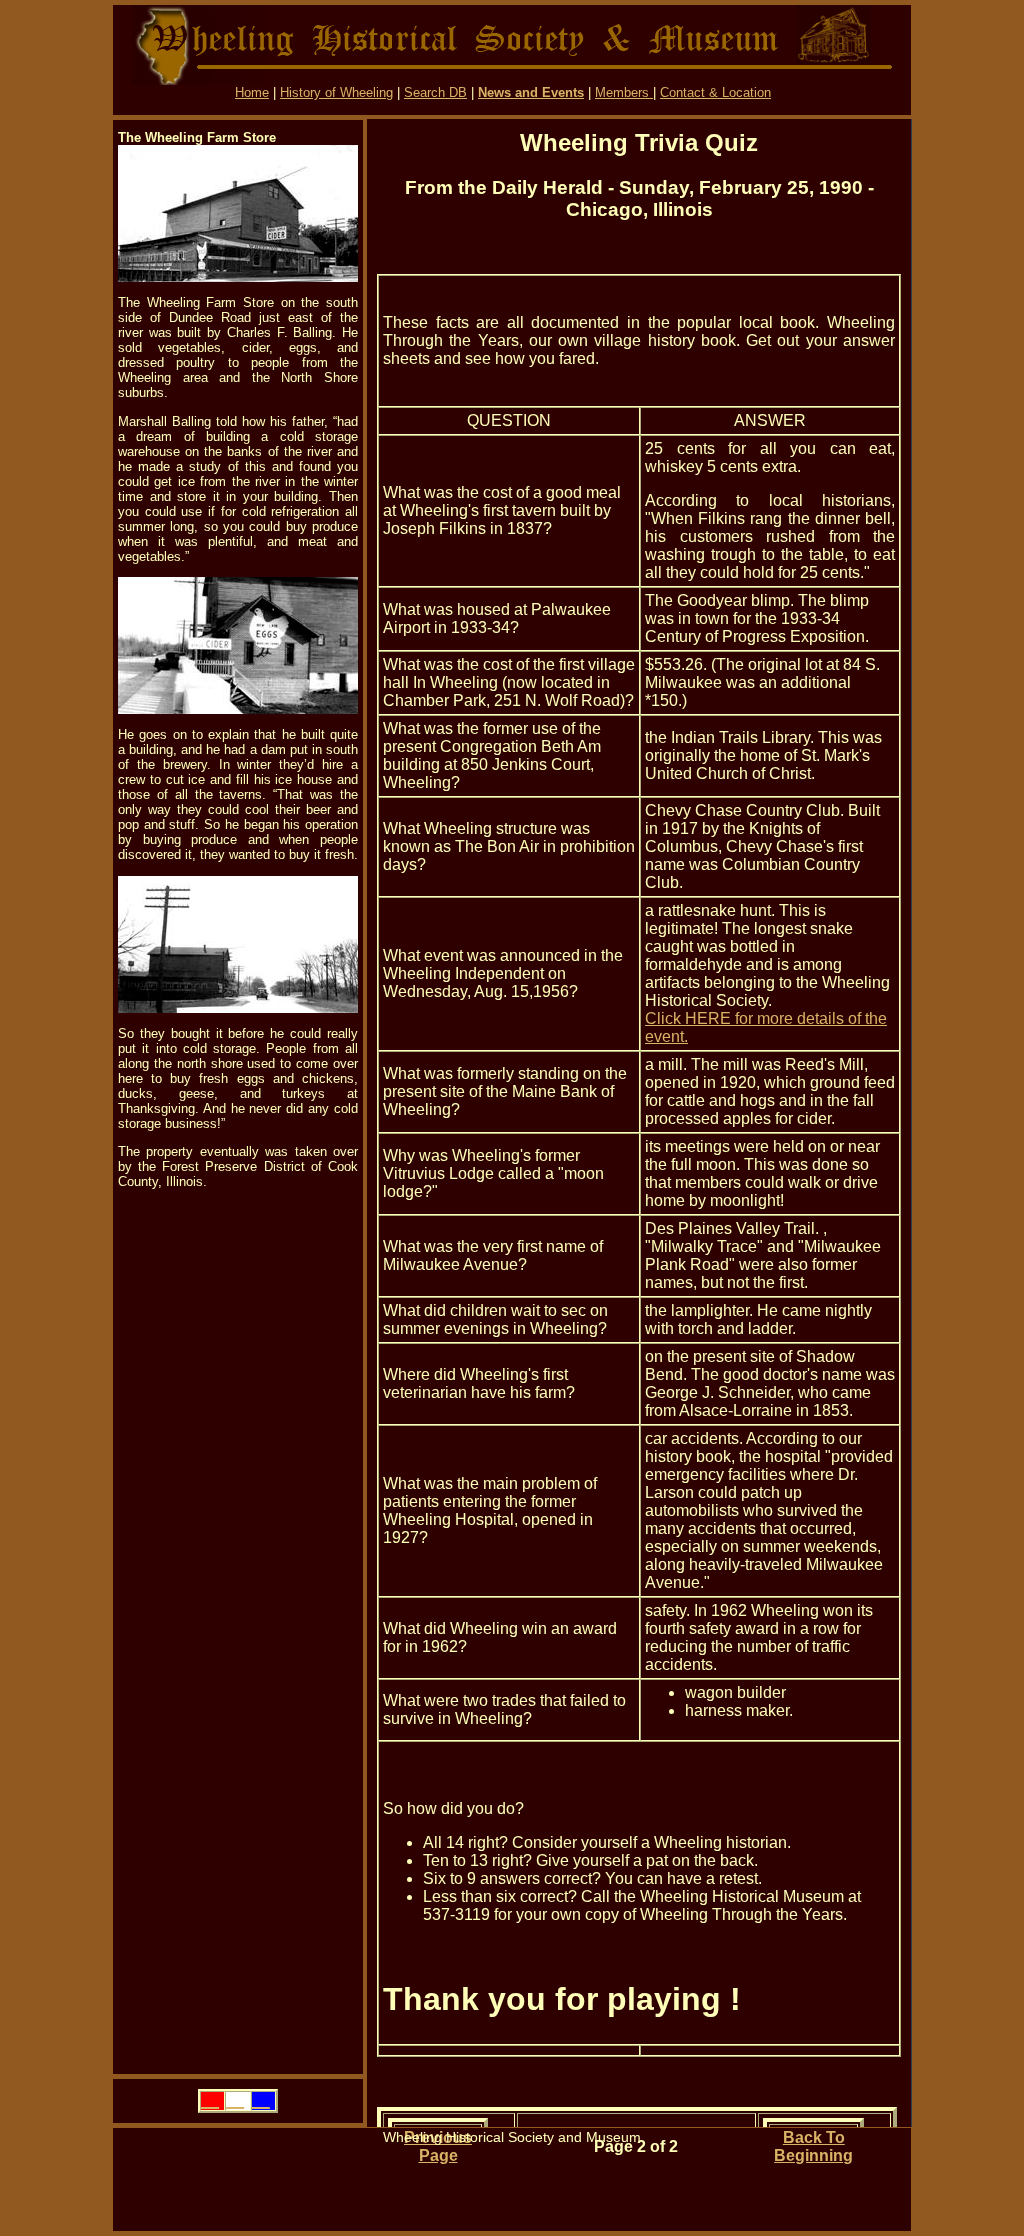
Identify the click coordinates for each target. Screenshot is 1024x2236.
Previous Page (438, 2146)
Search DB (435, 92)
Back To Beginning (813, 2146)
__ (210, 2100)
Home (252, 92)
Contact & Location (715, 92)
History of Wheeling (336, 92)
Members (624, 92)
